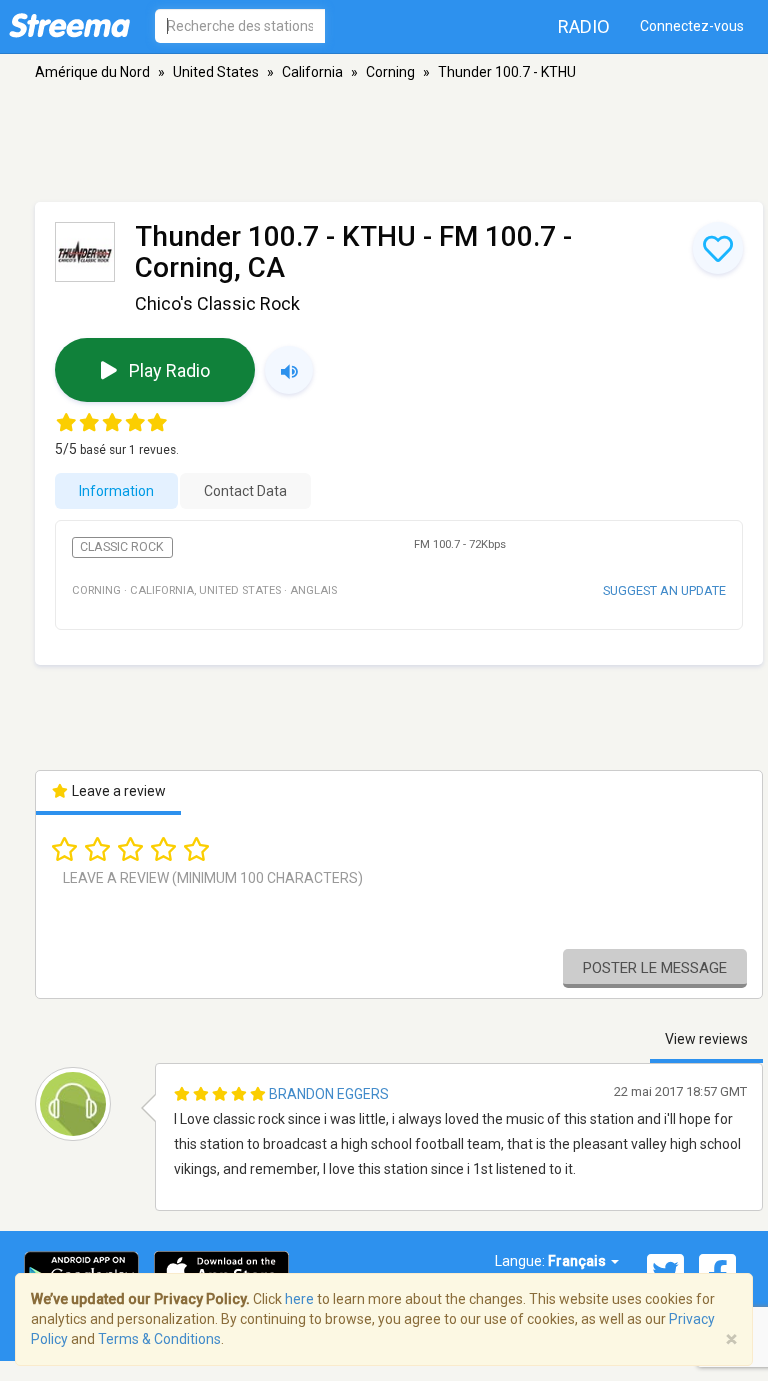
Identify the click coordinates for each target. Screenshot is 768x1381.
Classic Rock (122, 547)
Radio (584, 26)
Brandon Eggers (329, 1094)
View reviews (706, 1039)
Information (116, 491)
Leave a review (117, 791)
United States (216, 72)
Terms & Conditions (159, 1339)
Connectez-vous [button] (692, 26)
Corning (390, 72)
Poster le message (655, 968)
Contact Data (245, 491)
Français (578, 1261)
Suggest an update (664, 590)
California (312, 72)
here (299, 1299)
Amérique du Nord (92, 72)
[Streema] (69, 25)
